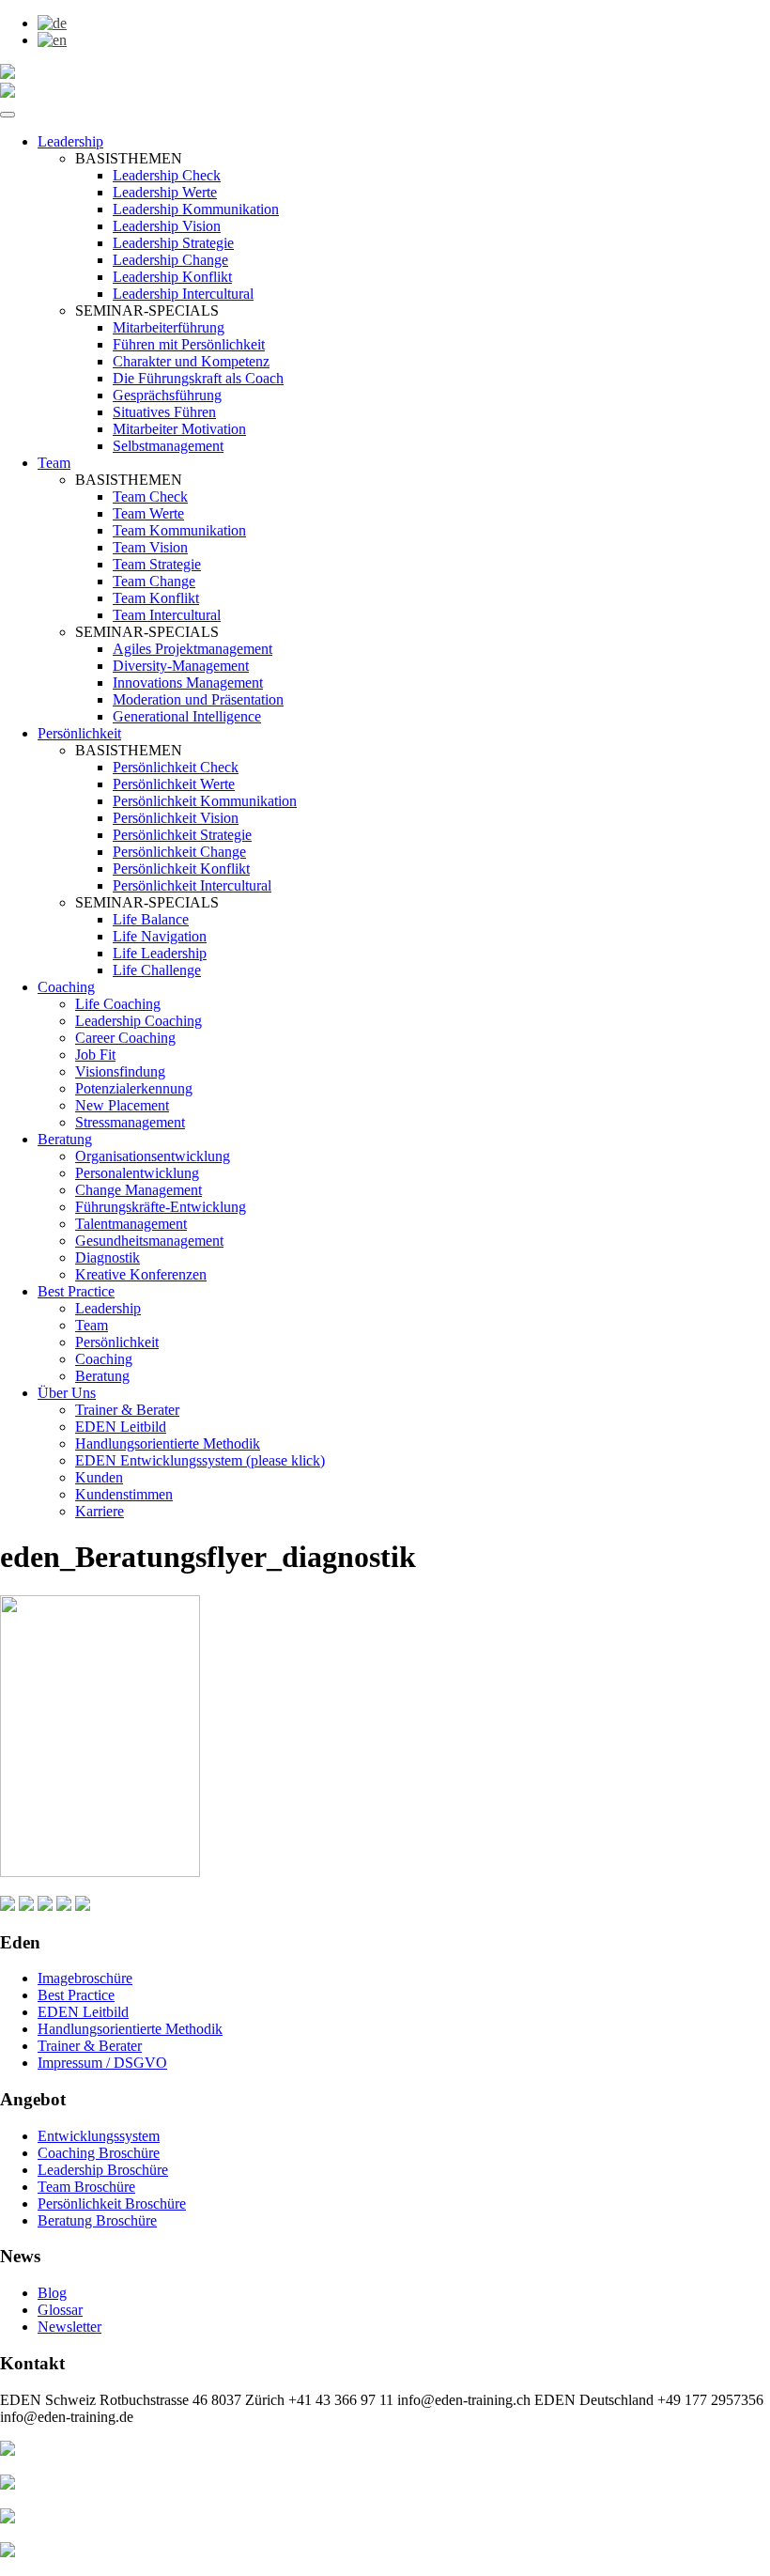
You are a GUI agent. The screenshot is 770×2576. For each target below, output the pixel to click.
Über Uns (67, 1393)
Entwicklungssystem (99, 2136)
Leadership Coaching (139, 1021)
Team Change (154, 581)
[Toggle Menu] (8, 115)
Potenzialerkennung (134, 1088)
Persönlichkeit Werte (174, 784)
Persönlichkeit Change (179, 852)
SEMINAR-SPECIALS (147, 310)
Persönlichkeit (79, 733)
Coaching (66, 987)
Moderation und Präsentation (198, 699)
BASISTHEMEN (129, 158)
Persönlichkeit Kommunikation (205, 801)
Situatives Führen (164, 412)
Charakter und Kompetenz (191, 361)
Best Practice (76, 1291)
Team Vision (150, 547)
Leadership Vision (167, 226)
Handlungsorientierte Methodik (168, 1443)
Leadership (70, 141)
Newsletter (69, 2327)
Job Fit (95, 1055)
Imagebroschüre (85, 1978)
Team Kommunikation (179, 530)
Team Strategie (157, 564)
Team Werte (148, 513)
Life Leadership (160, 953)
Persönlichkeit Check (176, 767)
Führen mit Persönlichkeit (189, 344)
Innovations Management (188, 683)
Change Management (139, 1190)
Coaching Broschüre (99, 2153)
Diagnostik (108, 1257)
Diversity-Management (181, 666)
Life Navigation (160, 936)
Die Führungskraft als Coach (198, 378)
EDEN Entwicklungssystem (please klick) (200, 1460)
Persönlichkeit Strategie (182, 835)
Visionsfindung (120, 1071)
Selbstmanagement (168, 446)
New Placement (122, 1105)
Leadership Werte (165, 192)
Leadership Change (170, 260)
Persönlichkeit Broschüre (112, 2204)
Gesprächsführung (167, 395)
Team (54, 463)
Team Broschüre (86, 2187)
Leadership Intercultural (183, 294)
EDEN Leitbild (121, 1427)
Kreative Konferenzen (141, 1274)
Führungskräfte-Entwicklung (161, 1207)
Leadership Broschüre (103, 2170)
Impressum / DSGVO (102, 2063)
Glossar (60, 2310)
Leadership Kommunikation (196, 209)
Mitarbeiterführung (169, 327)
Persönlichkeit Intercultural (192, 885)
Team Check (150, 497)
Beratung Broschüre (97, 2220)
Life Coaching (118, 1004)
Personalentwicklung (137, 1173)
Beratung (65, 1139)
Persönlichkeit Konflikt (181, 869)
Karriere (100, 1511)
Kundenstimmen (124, 1494)
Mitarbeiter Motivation (179, 429)
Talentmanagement (131, 1224)
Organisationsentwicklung (153, 1156)
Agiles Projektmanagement (192, 649)
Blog (52, 2293)
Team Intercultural (167, 615)
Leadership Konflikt (172, 277)
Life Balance (151, 919)
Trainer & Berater (127, 1410)
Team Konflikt (156, 598)
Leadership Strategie (173, 243)
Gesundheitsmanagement (149, 1241)
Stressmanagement (130, 1122)
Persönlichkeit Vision (176, 818)
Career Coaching (125, 1038)
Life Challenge (157, 970)
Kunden (99, 1477)
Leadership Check (167, 175)
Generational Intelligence (187, 716)
